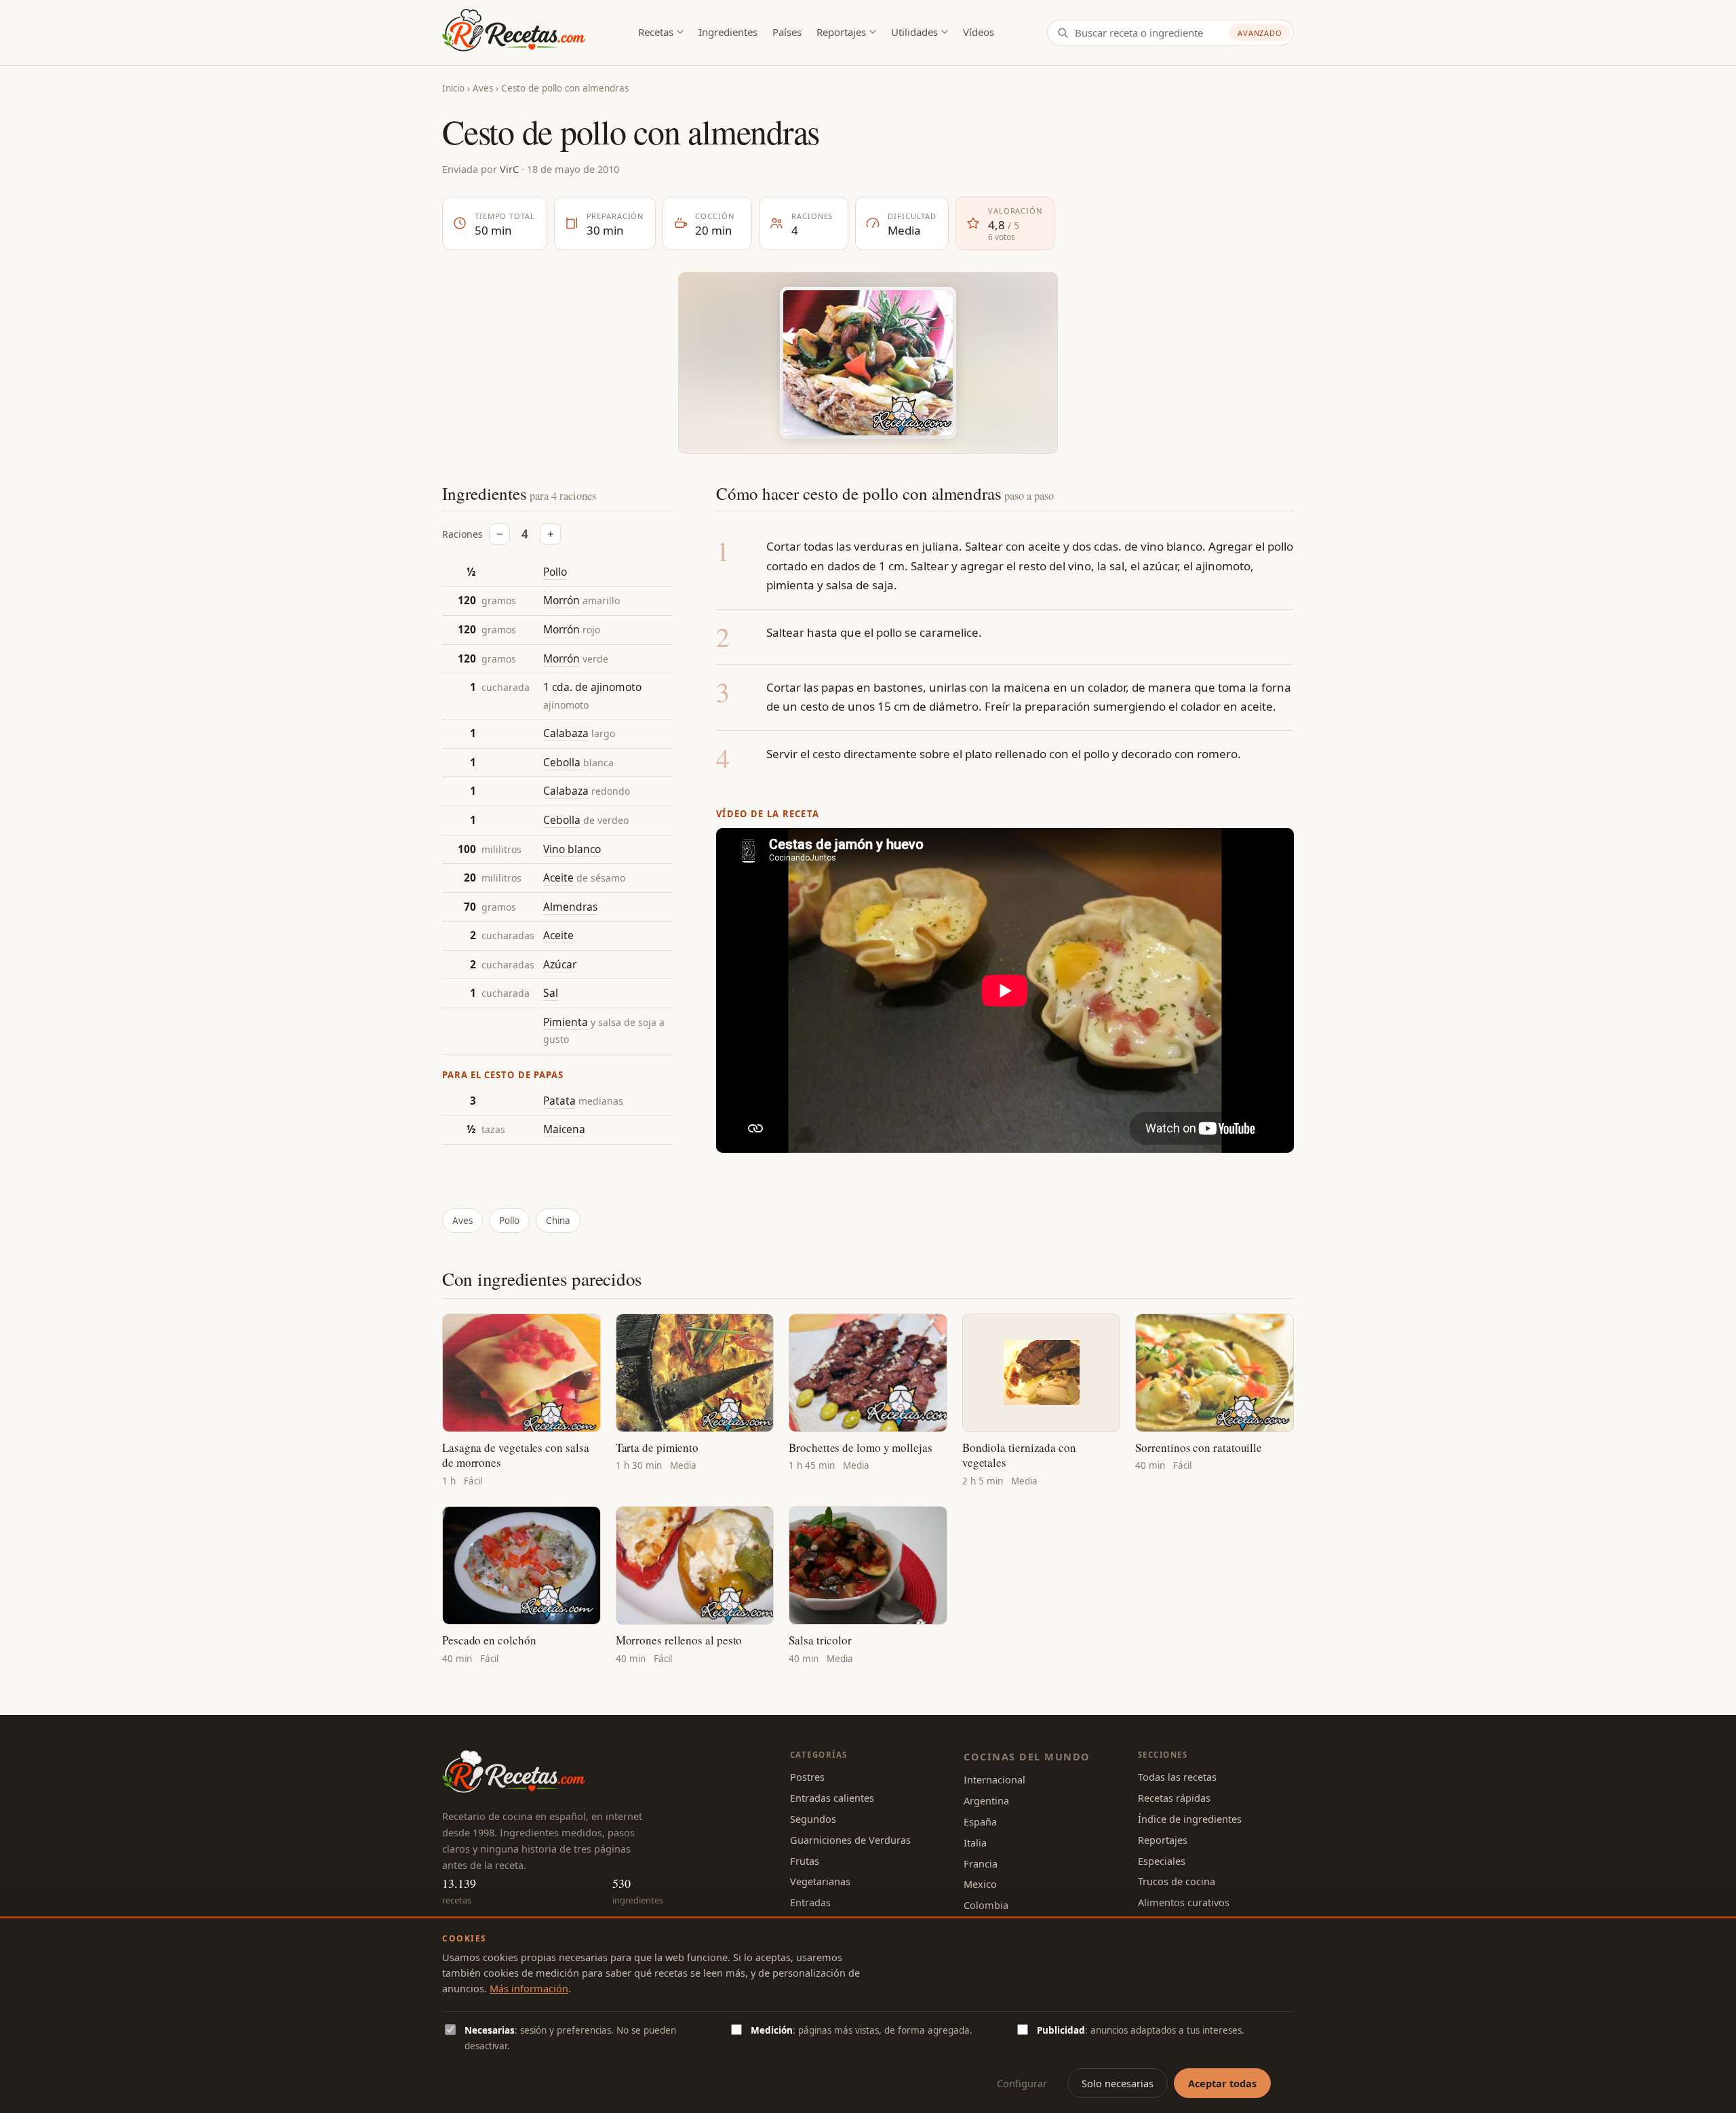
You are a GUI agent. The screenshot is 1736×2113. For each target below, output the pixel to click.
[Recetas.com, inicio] (514, 33)
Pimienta (566, 1022)
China (558, 1221)
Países (787, 32)
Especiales (1162, 1861)
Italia (975, 1842)
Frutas (805, 1861)
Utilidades (914, 32)
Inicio (453, 88)
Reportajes (841, 32)
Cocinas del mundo (1027, 1756)
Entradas (810, 1902)
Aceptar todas (1222, 2083)
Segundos (813, 1819)
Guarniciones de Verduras (850, 1840)
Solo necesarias (1118, 2083)
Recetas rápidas (1174, 1798)
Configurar (1022, 2083)
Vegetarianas (820, 1881)
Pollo (555, 572)
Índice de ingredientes (1190, 1819)
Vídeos (979, 32)
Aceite (558, 877)
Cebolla (562, 762)
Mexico (980, 1884)
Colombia (986, 1905)
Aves (483, 88)
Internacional (994, 1779)
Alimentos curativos (1184, 1902)
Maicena (564, 1130)
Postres (807, 1777)
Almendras (570, 907)
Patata (559, 1101)
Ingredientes (728, 32)
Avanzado (1260, 33)
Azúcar (560, 964)
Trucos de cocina (1177, 1881)
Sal (551, 993)
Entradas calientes (832, 1798)
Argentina (986, 1800)
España (980, 1821)
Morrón (561, 601)
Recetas (656, 32)
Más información (529, 1988)
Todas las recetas (1177, 1777)
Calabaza (566, 734)
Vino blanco (572, 849)
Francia (981, 1863)
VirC (509, 169)
